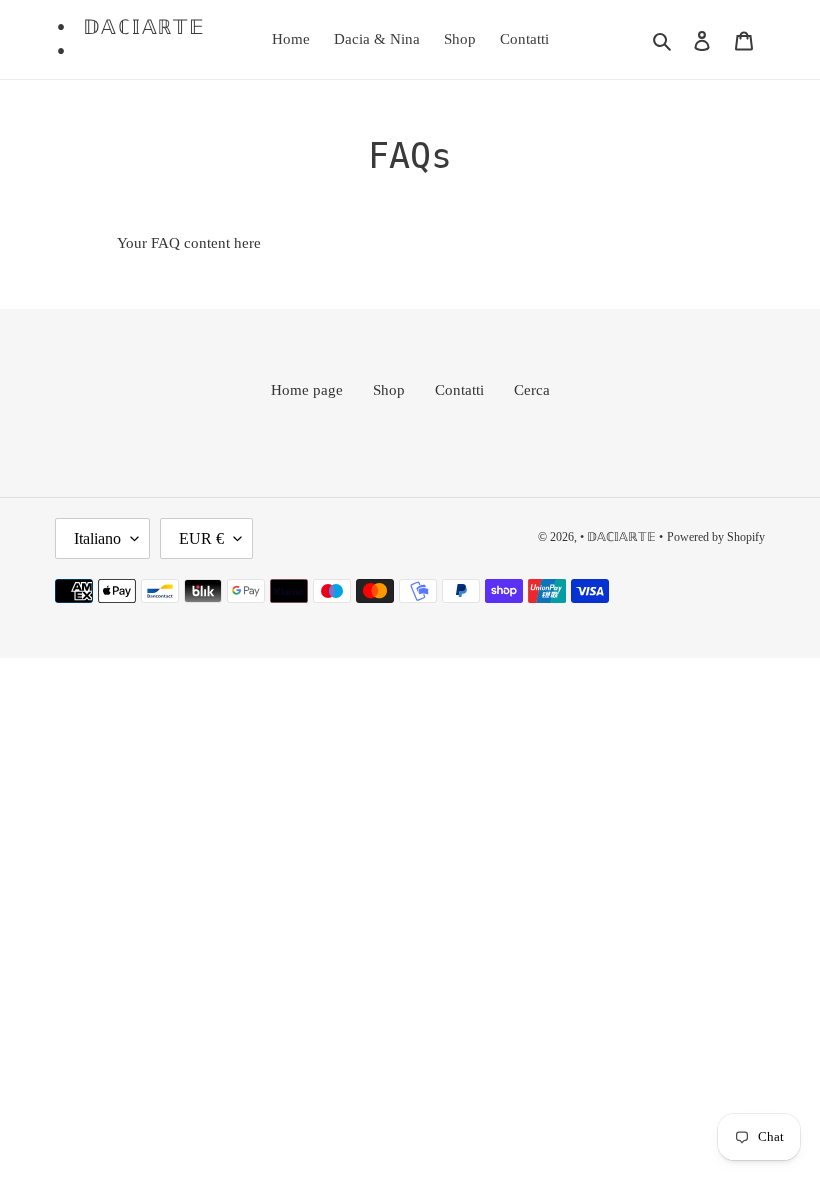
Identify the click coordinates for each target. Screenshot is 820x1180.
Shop (389, 390)
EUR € (201, 538)
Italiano (97, 538)
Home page (307, 390)
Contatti (459, 390)
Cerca (532, 390)
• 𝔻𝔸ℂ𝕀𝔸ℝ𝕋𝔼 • (130, 39)
